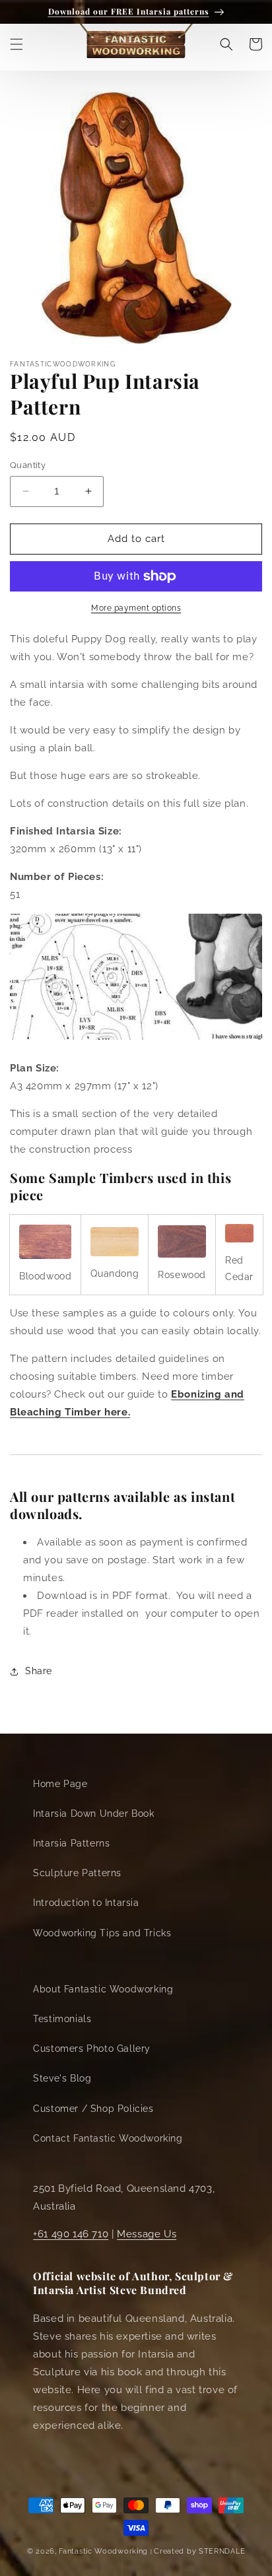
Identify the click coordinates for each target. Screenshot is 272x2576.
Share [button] (39, 1671)
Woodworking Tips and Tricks (102, 1933)
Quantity (28, 465)
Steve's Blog (62, 2078)
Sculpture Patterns (77, 1873)
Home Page (60, 1784)
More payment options (136, 608)
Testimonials (62, 2019)
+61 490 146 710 (71, 2234)
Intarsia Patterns (71, 1843)
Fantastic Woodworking (103, 2551)
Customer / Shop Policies (93, 2109)
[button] (17, 44)
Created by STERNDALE (199, 2551)
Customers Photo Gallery (92, 2049)
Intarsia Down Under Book (93, 1813)
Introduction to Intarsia (86, 1903)
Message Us (147, 2234)
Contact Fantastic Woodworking (108, 2138)
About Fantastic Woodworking (103, 1989)
